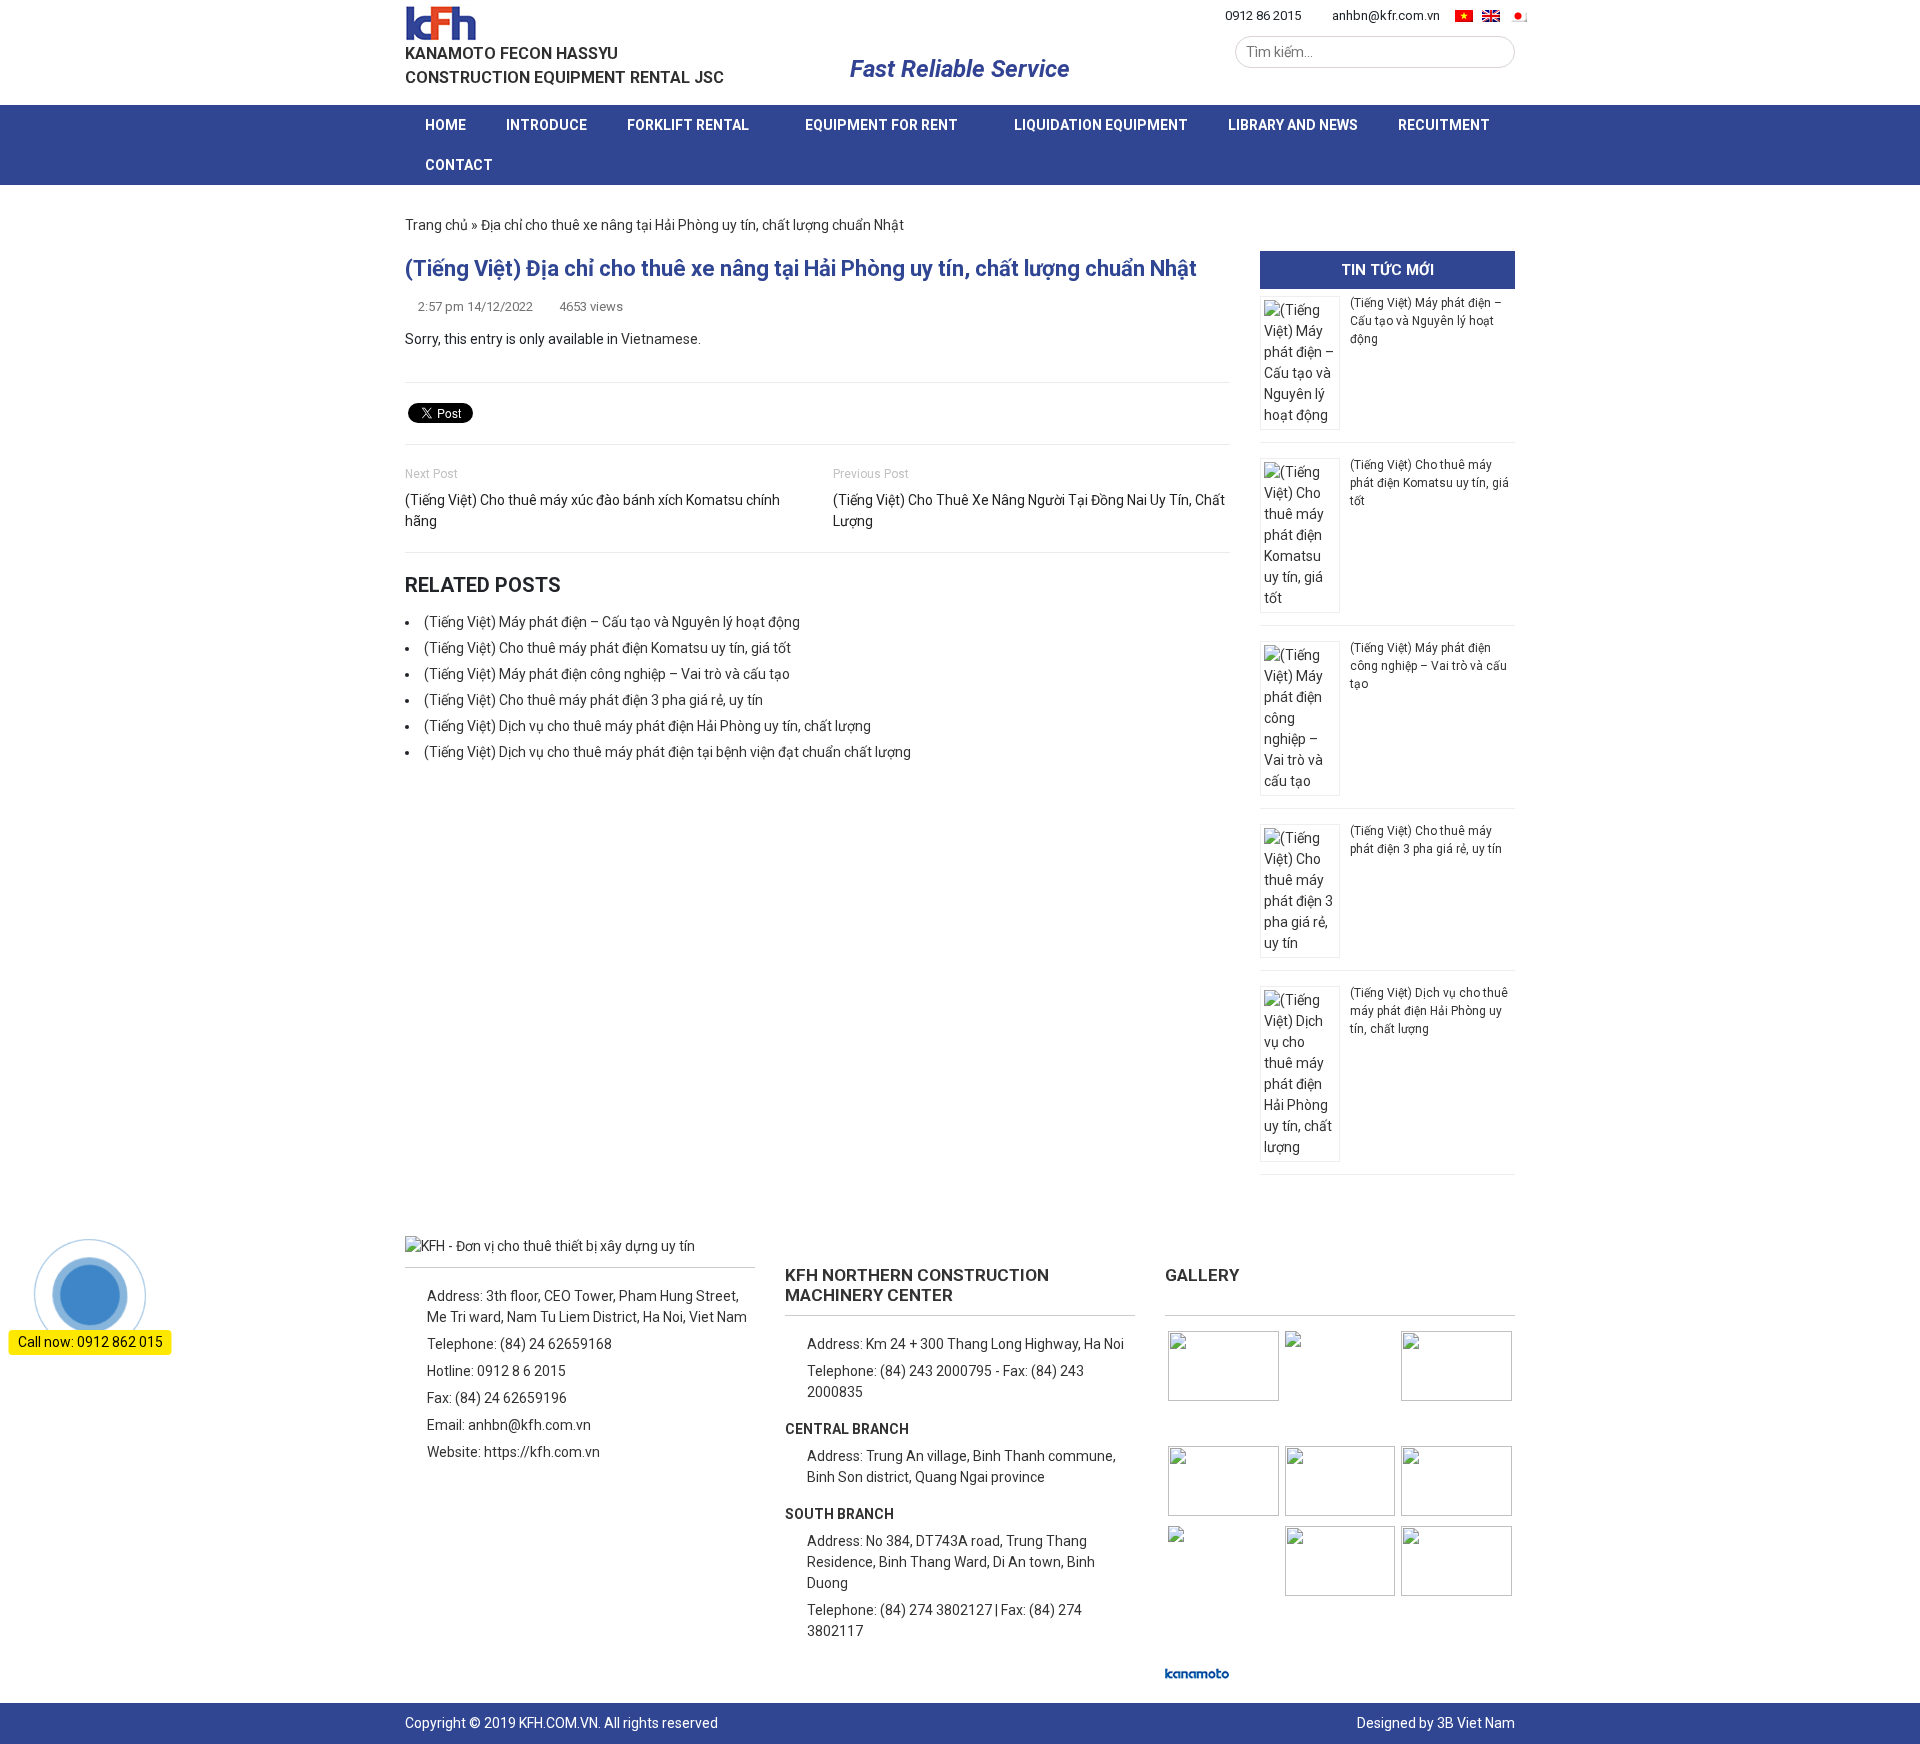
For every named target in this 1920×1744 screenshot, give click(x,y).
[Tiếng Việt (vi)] (1464, 15)
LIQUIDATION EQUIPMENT (1101, 125)
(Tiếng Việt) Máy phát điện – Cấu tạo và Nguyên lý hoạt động (612, 622)
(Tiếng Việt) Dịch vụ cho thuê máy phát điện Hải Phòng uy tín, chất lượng (649, 726)
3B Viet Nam (1476, 1723)
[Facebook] (419, 1503)
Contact (459, 165)
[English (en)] (1491, 15)
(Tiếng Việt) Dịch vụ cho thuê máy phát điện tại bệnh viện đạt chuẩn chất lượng (667, 752)
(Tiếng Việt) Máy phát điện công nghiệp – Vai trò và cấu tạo (607, 674)
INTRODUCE (546, 125)
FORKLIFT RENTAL (688, 125)
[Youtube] (515, 1503)
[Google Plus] (467, 1503)
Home (445, 125)
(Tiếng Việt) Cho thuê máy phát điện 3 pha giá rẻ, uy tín (593, 700)
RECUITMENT (1444, 125)
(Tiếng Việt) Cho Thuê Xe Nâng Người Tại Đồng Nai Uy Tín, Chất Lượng (1029, 510)
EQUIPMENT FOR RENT (881, 125)
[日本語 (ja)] (1518, 15)
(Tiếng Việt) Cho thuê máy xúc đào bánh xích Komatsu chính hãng (592, 510)
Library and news (1293, 125)
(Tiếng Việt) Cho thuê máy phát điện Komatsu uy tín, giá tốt (607, 648)
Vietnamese (659, 339)
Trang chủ (436, 225)
